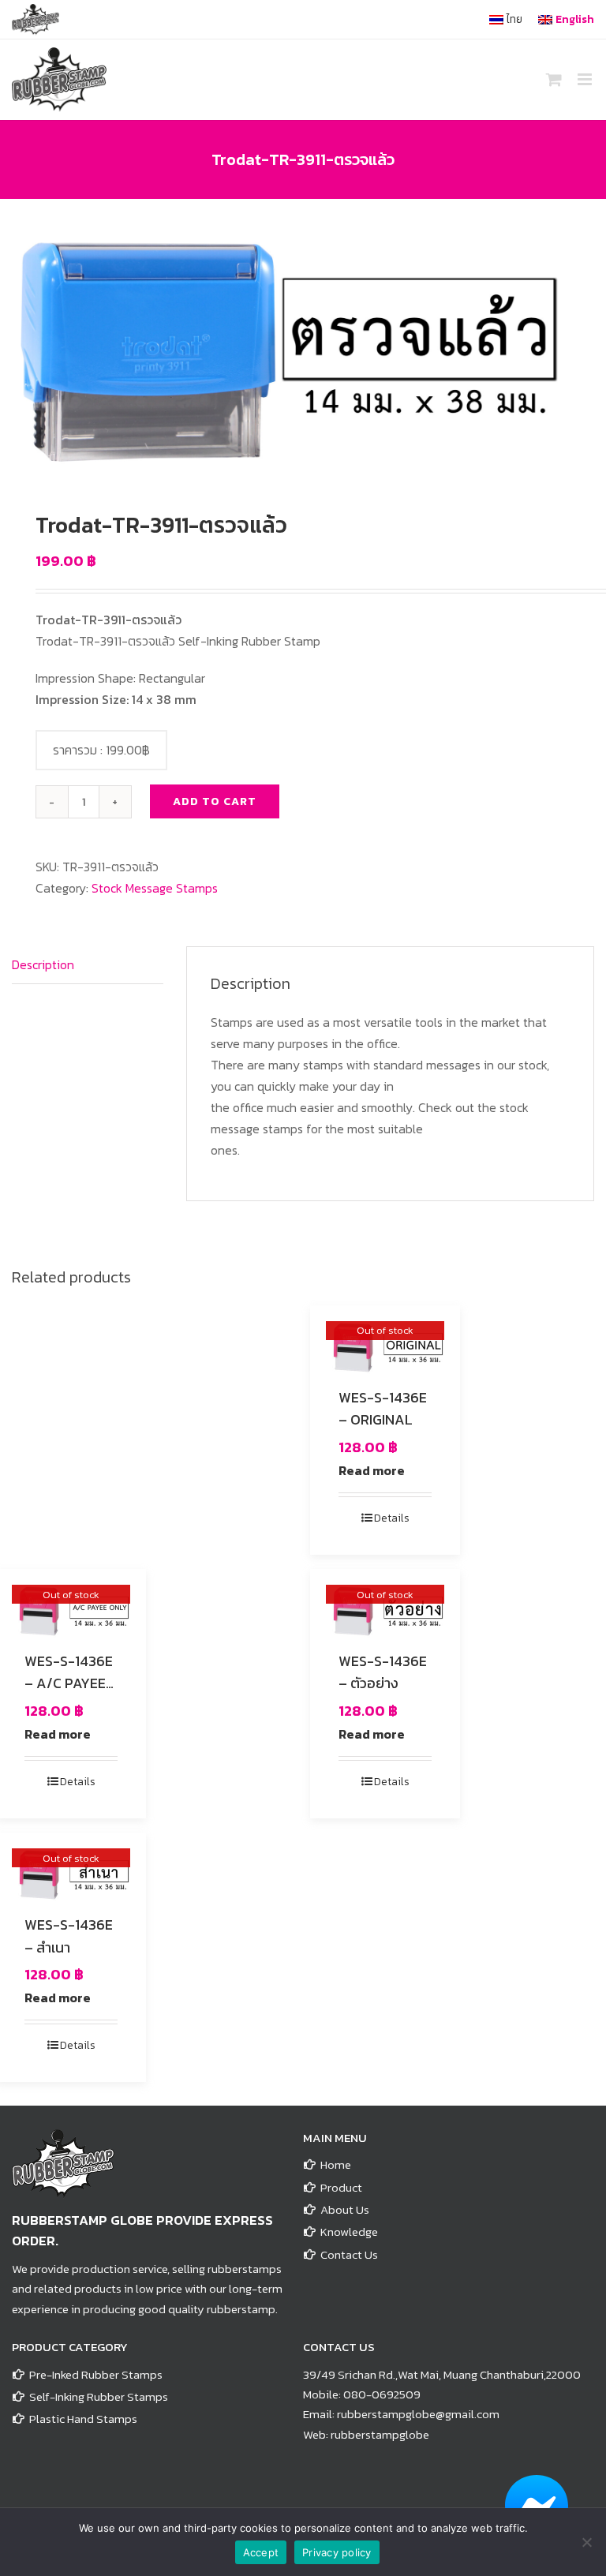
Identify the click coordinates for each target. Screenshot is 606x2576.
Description (43, 964)
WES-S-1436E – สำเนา (69, 1936)
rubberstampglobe (380, 2434)
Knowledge (349, 2232)
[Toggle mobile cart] (554, 79)
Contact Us (349, 2254)
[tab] (88, 965)
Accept (261, 2552)
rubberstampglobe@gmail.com (418, 2414)
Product (341, 2187)
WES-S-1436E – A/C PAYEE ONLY (69, 1684)
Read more (372, 1470)
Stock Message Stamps (155, 888)
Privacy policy (337, 2552)
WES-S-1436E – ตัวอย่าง (383, 1672)
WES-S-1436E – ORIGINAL (383, 1409)
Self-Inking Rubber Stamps (99, 2396)
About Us (345, 2209)
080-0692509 (382, 2394)
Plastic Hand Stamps (83, 2419)
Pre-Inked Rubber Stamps (96, 2374)
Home (336, 2164)
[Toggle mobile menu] (586, 79)
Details (392, 1518)
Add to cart (215, 801)
